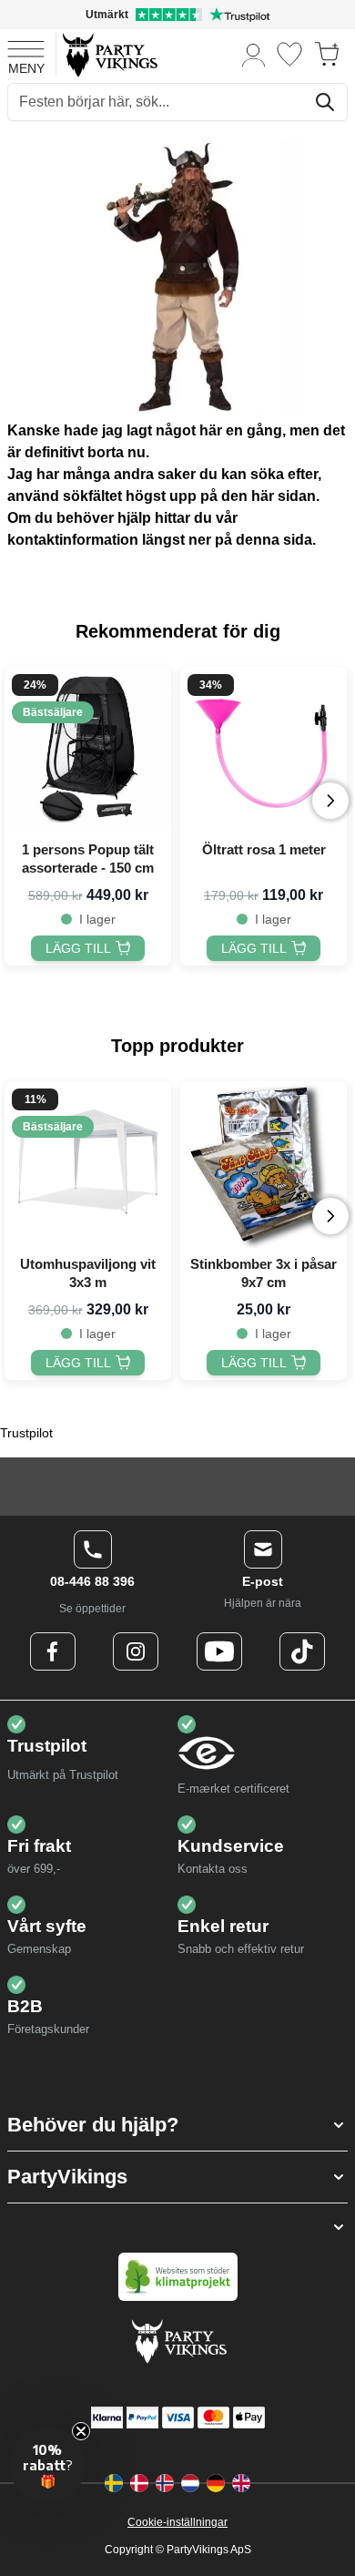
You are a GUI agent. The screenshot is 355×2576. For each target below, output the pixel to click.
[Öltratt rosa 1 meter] (264, 750)
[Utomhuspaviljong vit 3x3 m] (88, 1165)
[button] (177, 2125)
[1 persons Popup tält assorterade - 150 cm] (88, 750)
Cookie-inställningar (177, 2522)
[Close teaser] (81, 2431)
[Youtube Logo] (219, 1651)
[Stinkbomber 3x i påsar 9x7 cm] (264, 1165)
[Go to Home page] (109, 54)
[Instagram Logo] (136, 1651)
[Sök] (325, 102)
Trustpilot (26, 1433)
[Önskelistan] (289, 54)
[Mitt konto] (254, 54)
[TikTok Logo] (302, 1651)
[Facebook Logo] (53, 1651)
